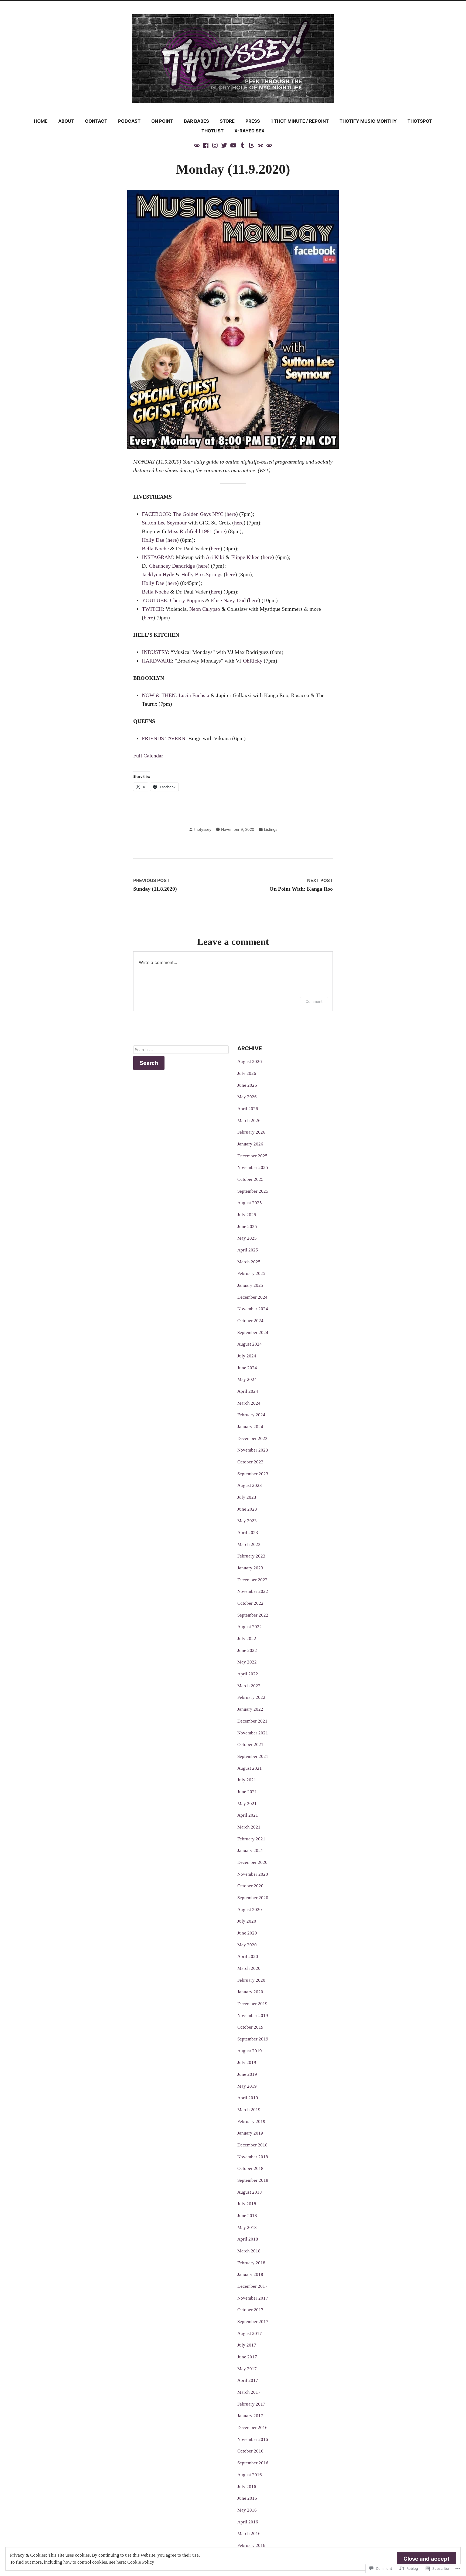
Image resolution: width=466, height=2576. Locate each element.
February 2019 (251, 2121)
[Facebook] (206, 145)
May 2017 (247, 2369)
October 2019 (250, 2027)
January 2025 (250, 1285)
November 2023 (253, 1450)
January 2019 (250, 2133)
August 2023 (250, 1485)
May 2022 (247, 1662)
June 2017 (247, 2357)
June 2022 (247, 1650)
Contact (96, 121)
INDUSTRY (155, 652)
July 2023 (247, 1497)
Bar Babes (196, 121)
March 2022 (249, 1686)
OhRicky (253, 661)
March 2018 (249, 2251)
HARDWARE (157, 661)
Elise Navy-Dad (228, 600)
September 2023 (253, 1474)
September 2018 (253, 2180)
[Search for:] (181, 1050)
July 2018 (247, 2204)
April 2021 (248, 1815)
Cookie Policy (141, 2562)
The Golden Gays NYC (198, 514)
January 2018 (250, 2274)
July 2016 (247, 2487)
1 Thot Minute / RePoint (300, 121)
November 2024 (253, 1309)
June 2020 (247, 1933)
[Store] (269, 145)
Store (227, 121)
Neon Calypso (205, 609)
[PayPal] (261, 145)
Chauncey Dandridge (172, 566)
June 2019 (247, 2074)
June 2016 (247, 2498)
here (231, 514)
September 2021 (253, 1756)
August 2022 (250, 1627)
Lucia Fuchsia (194, 695)
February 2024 (251, 1415)
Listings (271, 829)
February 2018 (251, 2263)
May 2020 (247, 1945)
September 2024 (253, 1332)
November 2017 (253, 2298)
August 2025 (250, 1203)
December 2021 (252, 1721)
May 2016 (247, 2510)
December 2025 (252, 1156)
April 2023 (248, 1533)
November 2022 (253, 1591)
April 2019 (248, 2098)
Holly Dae (153, 540)
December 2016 (252, 2428)
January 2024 (250, 1427)
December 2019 (252, 2004)
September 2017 (253, 2322)
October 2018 (250, 2168)
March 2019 (249, 2110)
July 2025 (247, 1215)
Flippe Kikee (245, 557)
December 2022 (252, 1580)
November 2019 (253, 2016)
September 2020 (253, 1898)
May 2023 (247, 1521)
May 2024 (247, 1379)
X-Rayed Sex (249, 131)
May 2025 (247, 1238)
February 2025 (251, 1273)
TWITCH (152, 609)
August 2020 (250, 1910)
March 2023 (249, 1544)
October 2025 (250, 1179)
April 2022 (248, 1674)
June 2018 (247, 2216)
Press (253, 121)
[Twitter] (224, 145)
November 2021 (253, 1733)
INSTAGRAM (157, 557)
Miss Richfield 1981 (190, 531)
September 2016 (253, 2463)
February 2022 (251, 1697)
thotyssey (203, 829)
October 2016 (250, 2451)
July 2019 (247, 2062)
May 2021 (247, 1804)
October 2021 (250, 1745)
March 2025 (249, 1262)
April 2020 (248, 1956)
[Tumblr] (242, 145)
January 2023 (250, 1568)
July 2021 (247, 1780)
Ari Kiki (215, 557)
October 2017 (250, 2310)
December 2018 (252, 2145)
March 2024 (249, 1403)
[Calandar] (197, 145)
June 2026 (247, 1085)
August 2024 (250, 1344)
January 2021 (250, 1850)
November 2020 (253, 1874)
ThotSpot (420, 121)
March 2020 (249, 1968)
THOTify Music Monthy (368, 121)
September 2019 (253, 2039)
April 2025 (248, 1250)
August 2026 (250, 1061)
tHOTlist (213, 131)
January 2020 (250, 1992)
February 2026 (251, 1132)
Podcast (129, 121)
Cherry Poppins (187, 600)
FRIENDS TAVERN (164, 738)
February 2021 (251, 1839)
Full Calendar (148, 756)
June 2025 (247, 1227)
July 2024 (247, 1356)
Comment (314, 1001)
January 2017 (250, 2416)
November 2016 (253, 2439)
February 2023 (251, 1556)
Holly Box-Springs (202, 574)
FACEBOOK (156, 514)
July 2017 (247, 2345)
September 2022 (253, 1615)
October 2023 (250, 1462)
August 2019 (250, 2051)
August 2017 (250, 2333)
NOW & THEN (159, 695)
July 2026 (247, 1073)
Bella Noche (155, 548)
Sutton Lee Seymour (164, 523)
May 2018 (247, 2227)
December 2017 (252, 2286)
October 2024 (250, 1321)
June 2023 (247, 1509)
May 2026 (247, 1097)
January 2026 (250, 1144)
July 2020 (247, 1921)
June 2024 (247, 1368)
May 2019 (247, 2086)
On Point (162, 121)
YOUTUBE (154, 600)
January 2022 (250, 1709)
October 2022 (250, 1603)
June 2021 (247, 1792)
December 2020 (252, 1862)
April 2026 (248, 1109)
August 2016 (250, 2475)
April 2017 (248, 2380)
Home (41, 121)
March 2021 (249, 1827)
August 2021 (250, 1768)
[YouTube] (233, 145)
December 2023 (252, 1438)
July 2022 (247, 1639)
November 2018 (253, 2157)
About (66, 121)
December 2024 (252, 1297)
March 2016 (249, 2534)
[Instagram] (215, 145)
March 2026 (249, 1121)
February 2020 (251, 1980)
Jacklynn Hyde (158, 574)
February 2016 (251, 2545)
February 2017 (251, 2404)
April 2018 (248, 2239)
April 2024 (248, 1391)
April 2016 (248, 2522)
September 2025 (253, 1191)
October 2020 (250, 1886)
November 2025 (253, 1167)
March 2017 (249, 2392)
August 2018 (250, 2192)
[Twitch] (252, 145)
